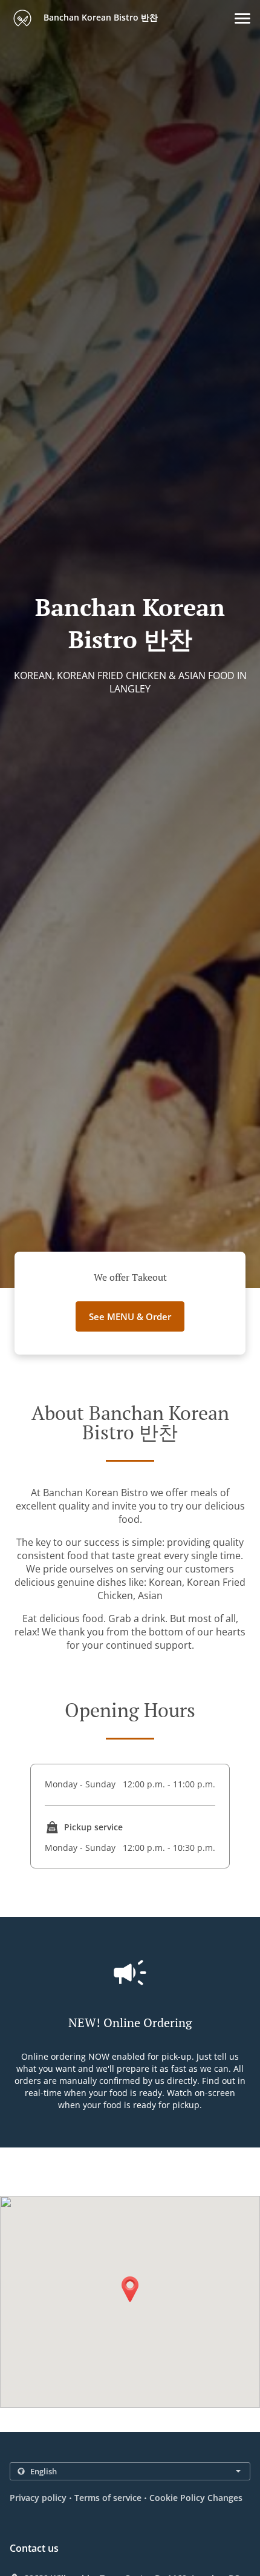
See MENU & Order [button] (130, 1316)
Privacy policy (38, 2498)
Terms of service (108, 2498)
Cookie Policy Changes (196, 2498)
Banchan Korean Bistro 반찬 (99, 17)
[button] (242, 18)
